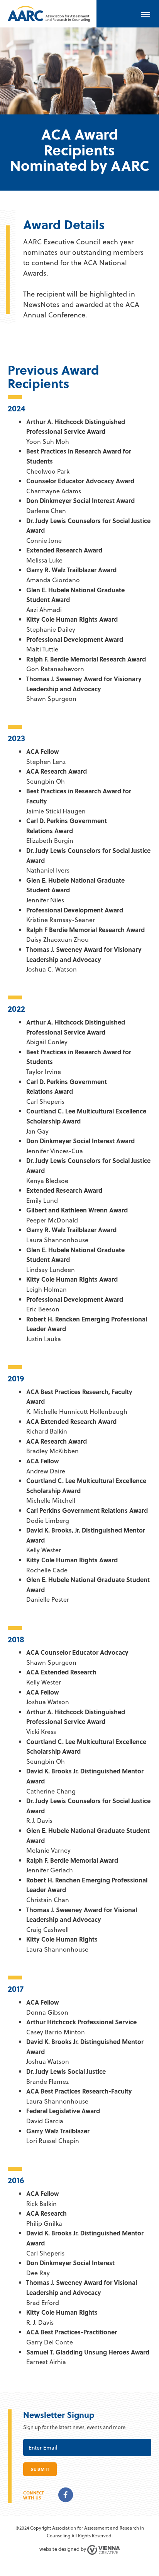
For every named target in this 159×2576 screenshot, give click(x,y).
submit (40, 2469)
